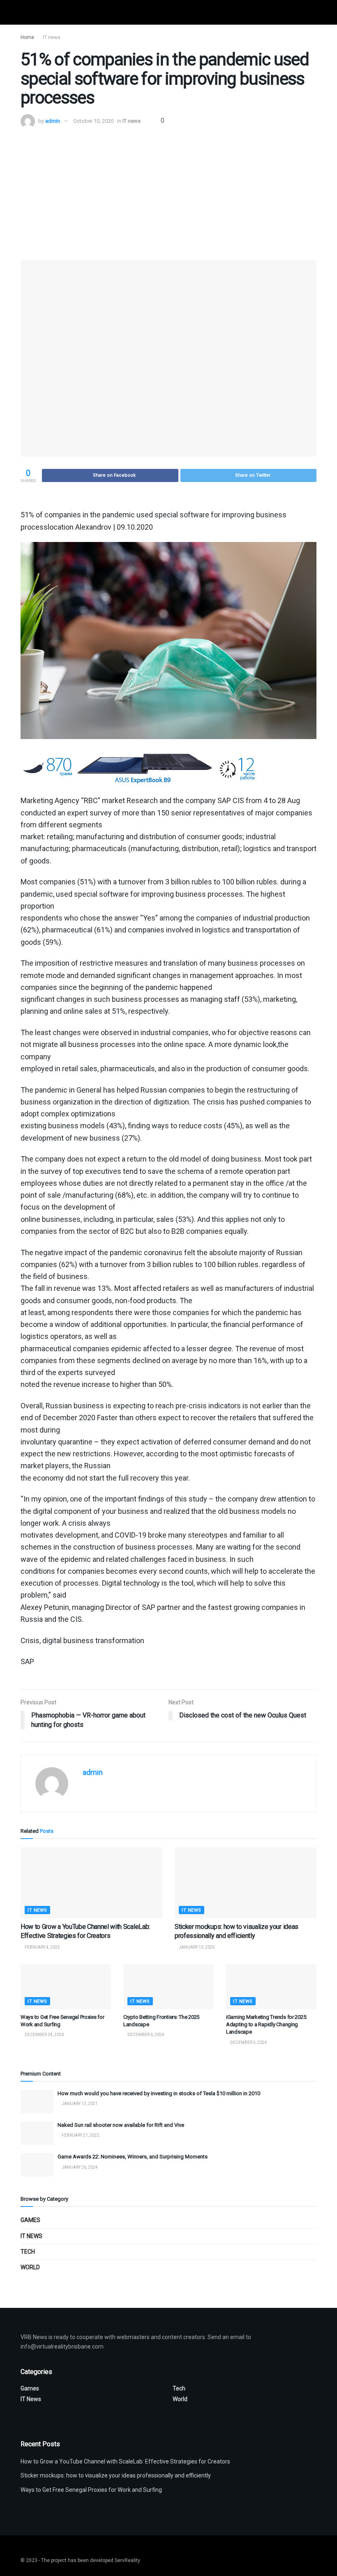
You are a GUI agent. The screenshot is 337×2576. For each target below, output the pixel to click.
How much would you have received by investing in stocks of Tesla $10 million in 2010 (159, 2093)
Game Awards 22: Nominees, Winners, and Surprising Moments (133, 2157)
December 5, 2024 (248, 2042)
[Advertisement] (168, 190)
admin (53, 121)
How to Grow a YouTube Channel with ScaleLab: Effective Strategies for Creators (125, 2461)
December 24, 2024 (44, 2035)
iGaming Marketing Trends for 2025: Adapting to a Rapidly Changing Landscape (267, 2024)
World (30, 2267)
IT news (52, 37)
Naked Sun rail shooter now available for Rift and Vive (121, 2125)
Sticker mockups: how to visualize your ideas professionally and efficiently (116, 2475)
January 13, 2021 (79, 2104)
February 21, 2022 (80, 2135)
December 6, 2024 (145, 2035)
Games (30, 2220)
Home (27, 37)
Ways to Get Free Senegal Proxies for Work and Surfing (91, 2490)
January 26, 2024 (79, 2167)
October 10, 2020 (93, 121)
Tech (28, 2252)
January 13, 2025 (196, 1947)
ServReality (127, 2560)
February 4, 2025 (42, 1947)
